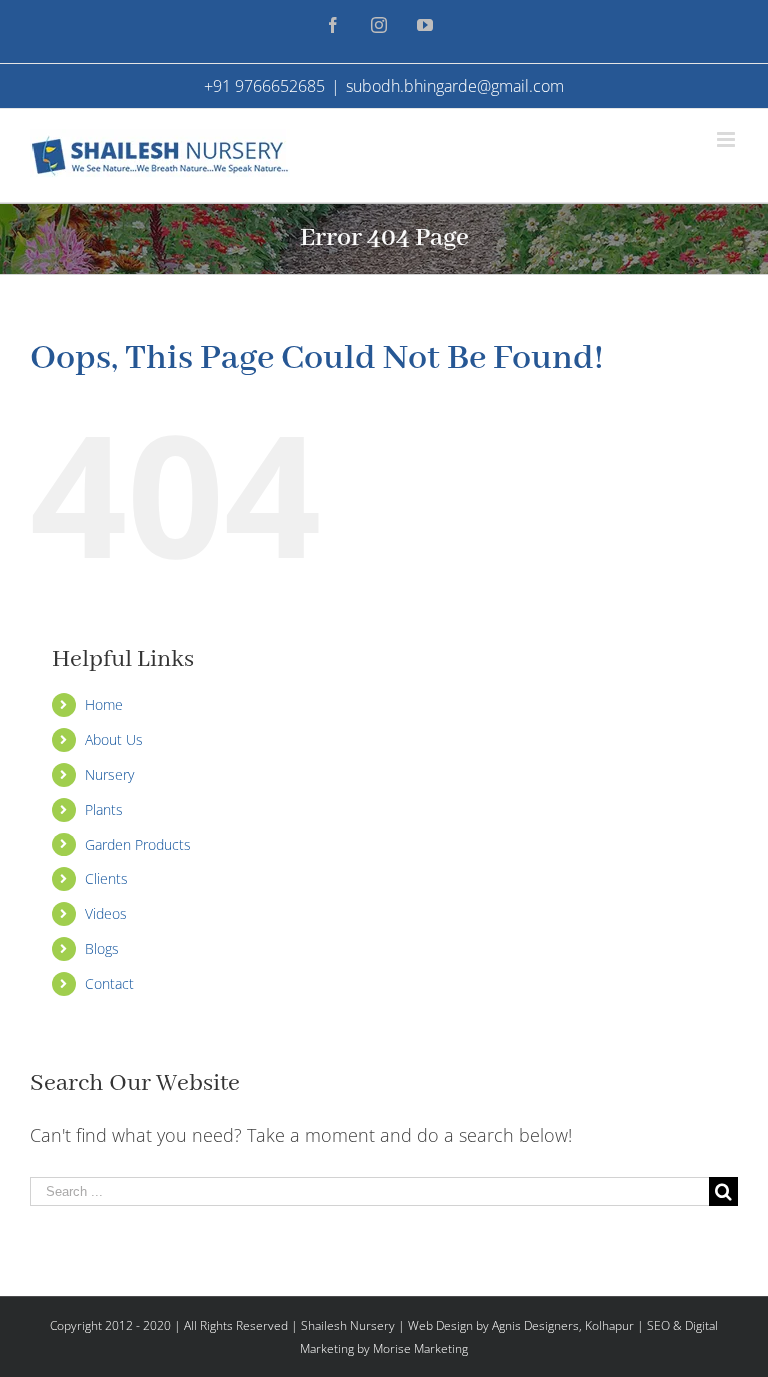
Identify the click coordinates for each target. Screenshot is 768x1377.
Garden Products (138, 844)
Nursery (109, 774)
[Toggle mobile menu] (727, 139)
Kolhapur (609, 1325)
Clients (106, 878)
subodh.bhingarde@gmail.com (455, 86)
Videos (106, 913)
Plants (104, 809)
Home (104, 704)
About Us (114, 739)
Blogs (102, 948)
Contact (109, 983)
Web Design (440, 1325)
